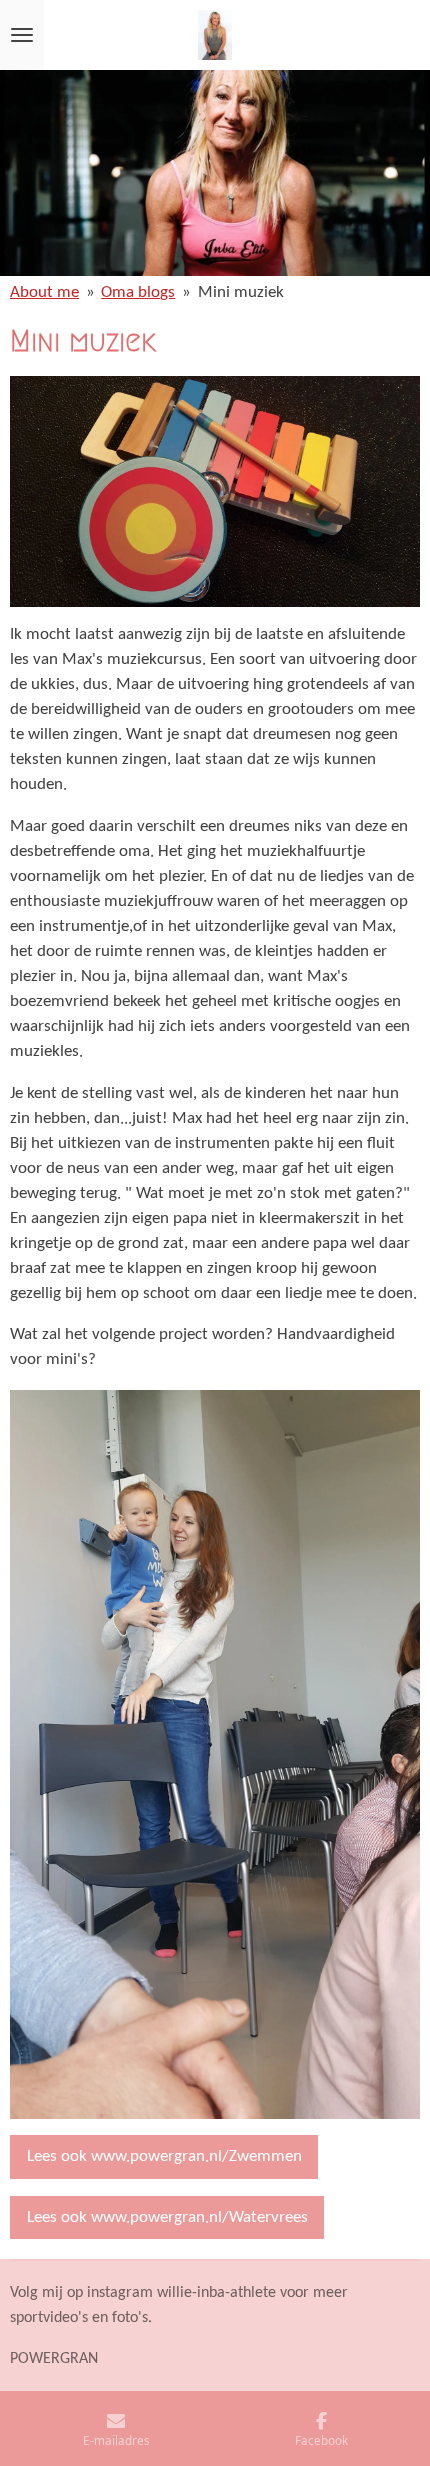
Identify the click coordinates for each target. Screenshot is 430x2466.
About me (44, 293)
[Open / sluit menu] (22, 35)
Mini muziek (241, 293)
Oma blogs (138, 293)
